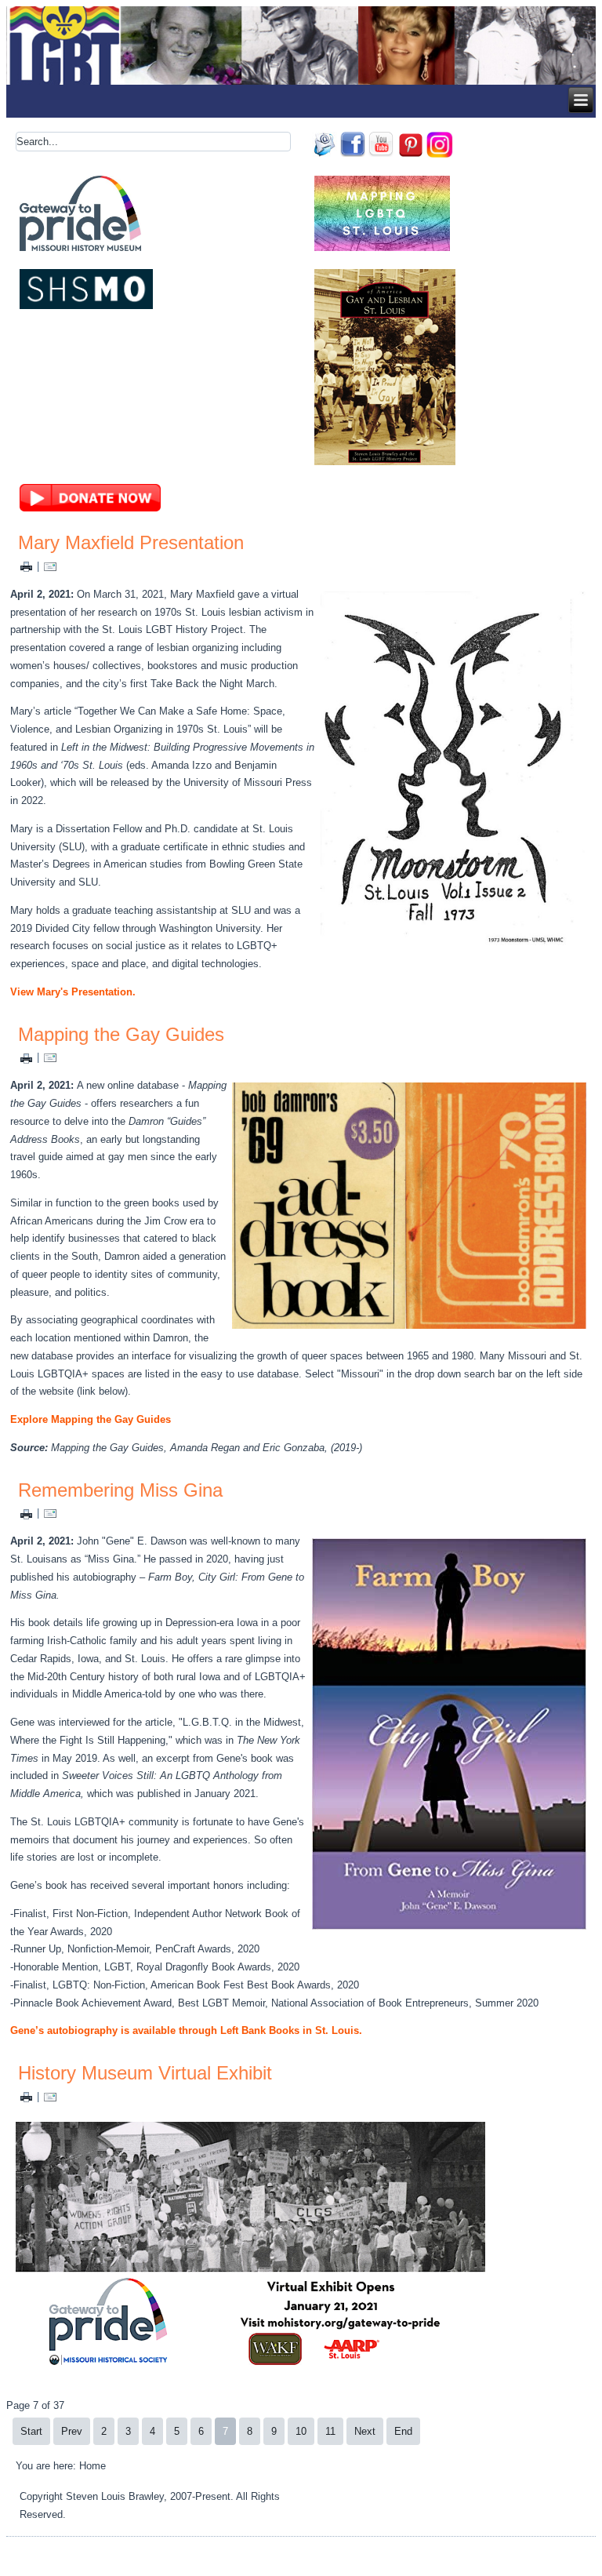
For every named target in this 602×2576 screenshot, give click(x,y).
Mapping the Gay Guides (121, 1034)
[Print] (26, 566)
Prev (72, 2431)
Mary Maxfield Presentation (131, 542)
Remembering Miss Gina (120, 1490)
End (403, 2431)
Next (365, 2431)
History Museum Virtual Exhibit (145, 2073)
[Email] (50, 566)
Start (31, 2431)
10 (301, 2431)
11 (330, 2431)
